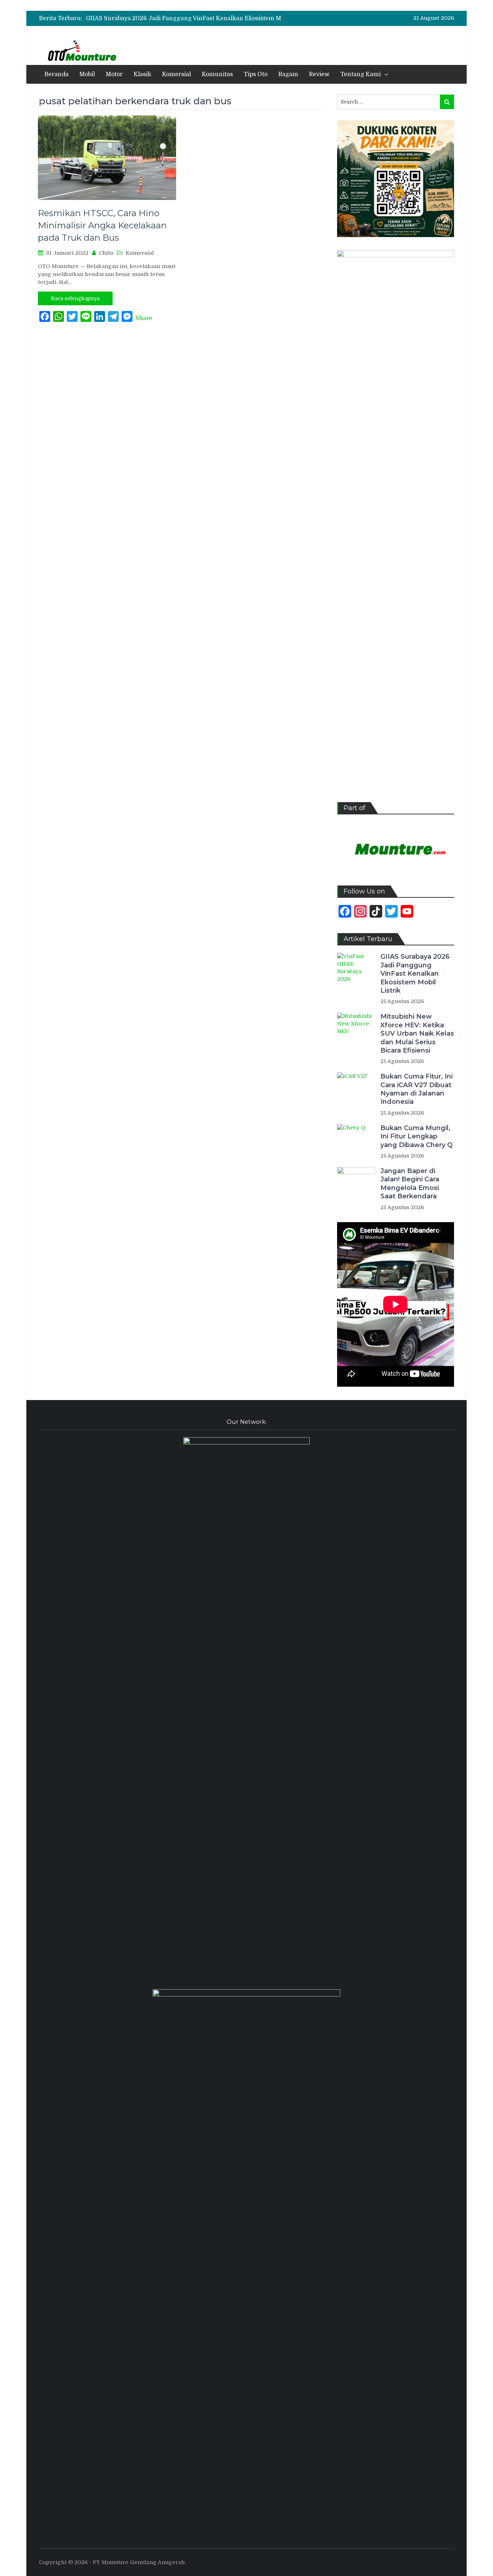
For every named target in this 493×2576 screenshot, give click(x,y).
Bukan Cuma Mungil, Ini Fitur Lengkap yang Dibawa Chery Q (416, 1136)
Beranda (56, 74)
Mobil (87, 74)
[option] (187, 18)
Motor (114, 74)
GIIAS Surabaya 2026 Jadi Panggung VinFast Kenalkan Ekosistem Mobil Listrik (199, 18)
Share (144, 318)
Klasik (142, 74)
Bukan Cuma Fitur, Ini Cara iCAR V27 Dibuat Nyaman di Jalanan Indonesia (416, 1089)
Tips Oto (256, 74)
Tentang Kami (361, 74)
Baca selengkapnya (75, 298)
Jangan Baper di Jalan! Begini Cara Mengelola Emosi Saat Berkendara (410, 1184)
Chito (106, 253)
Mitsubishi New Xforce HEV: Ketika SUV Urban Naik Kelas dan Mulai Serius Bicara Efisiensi (417, 1033)
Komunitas (217, 74)
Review (319, 74)
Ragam (288, 74)
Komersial (176, 74)
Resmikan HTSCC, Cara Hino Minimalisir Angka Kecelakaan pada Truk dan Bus (102, 225)
